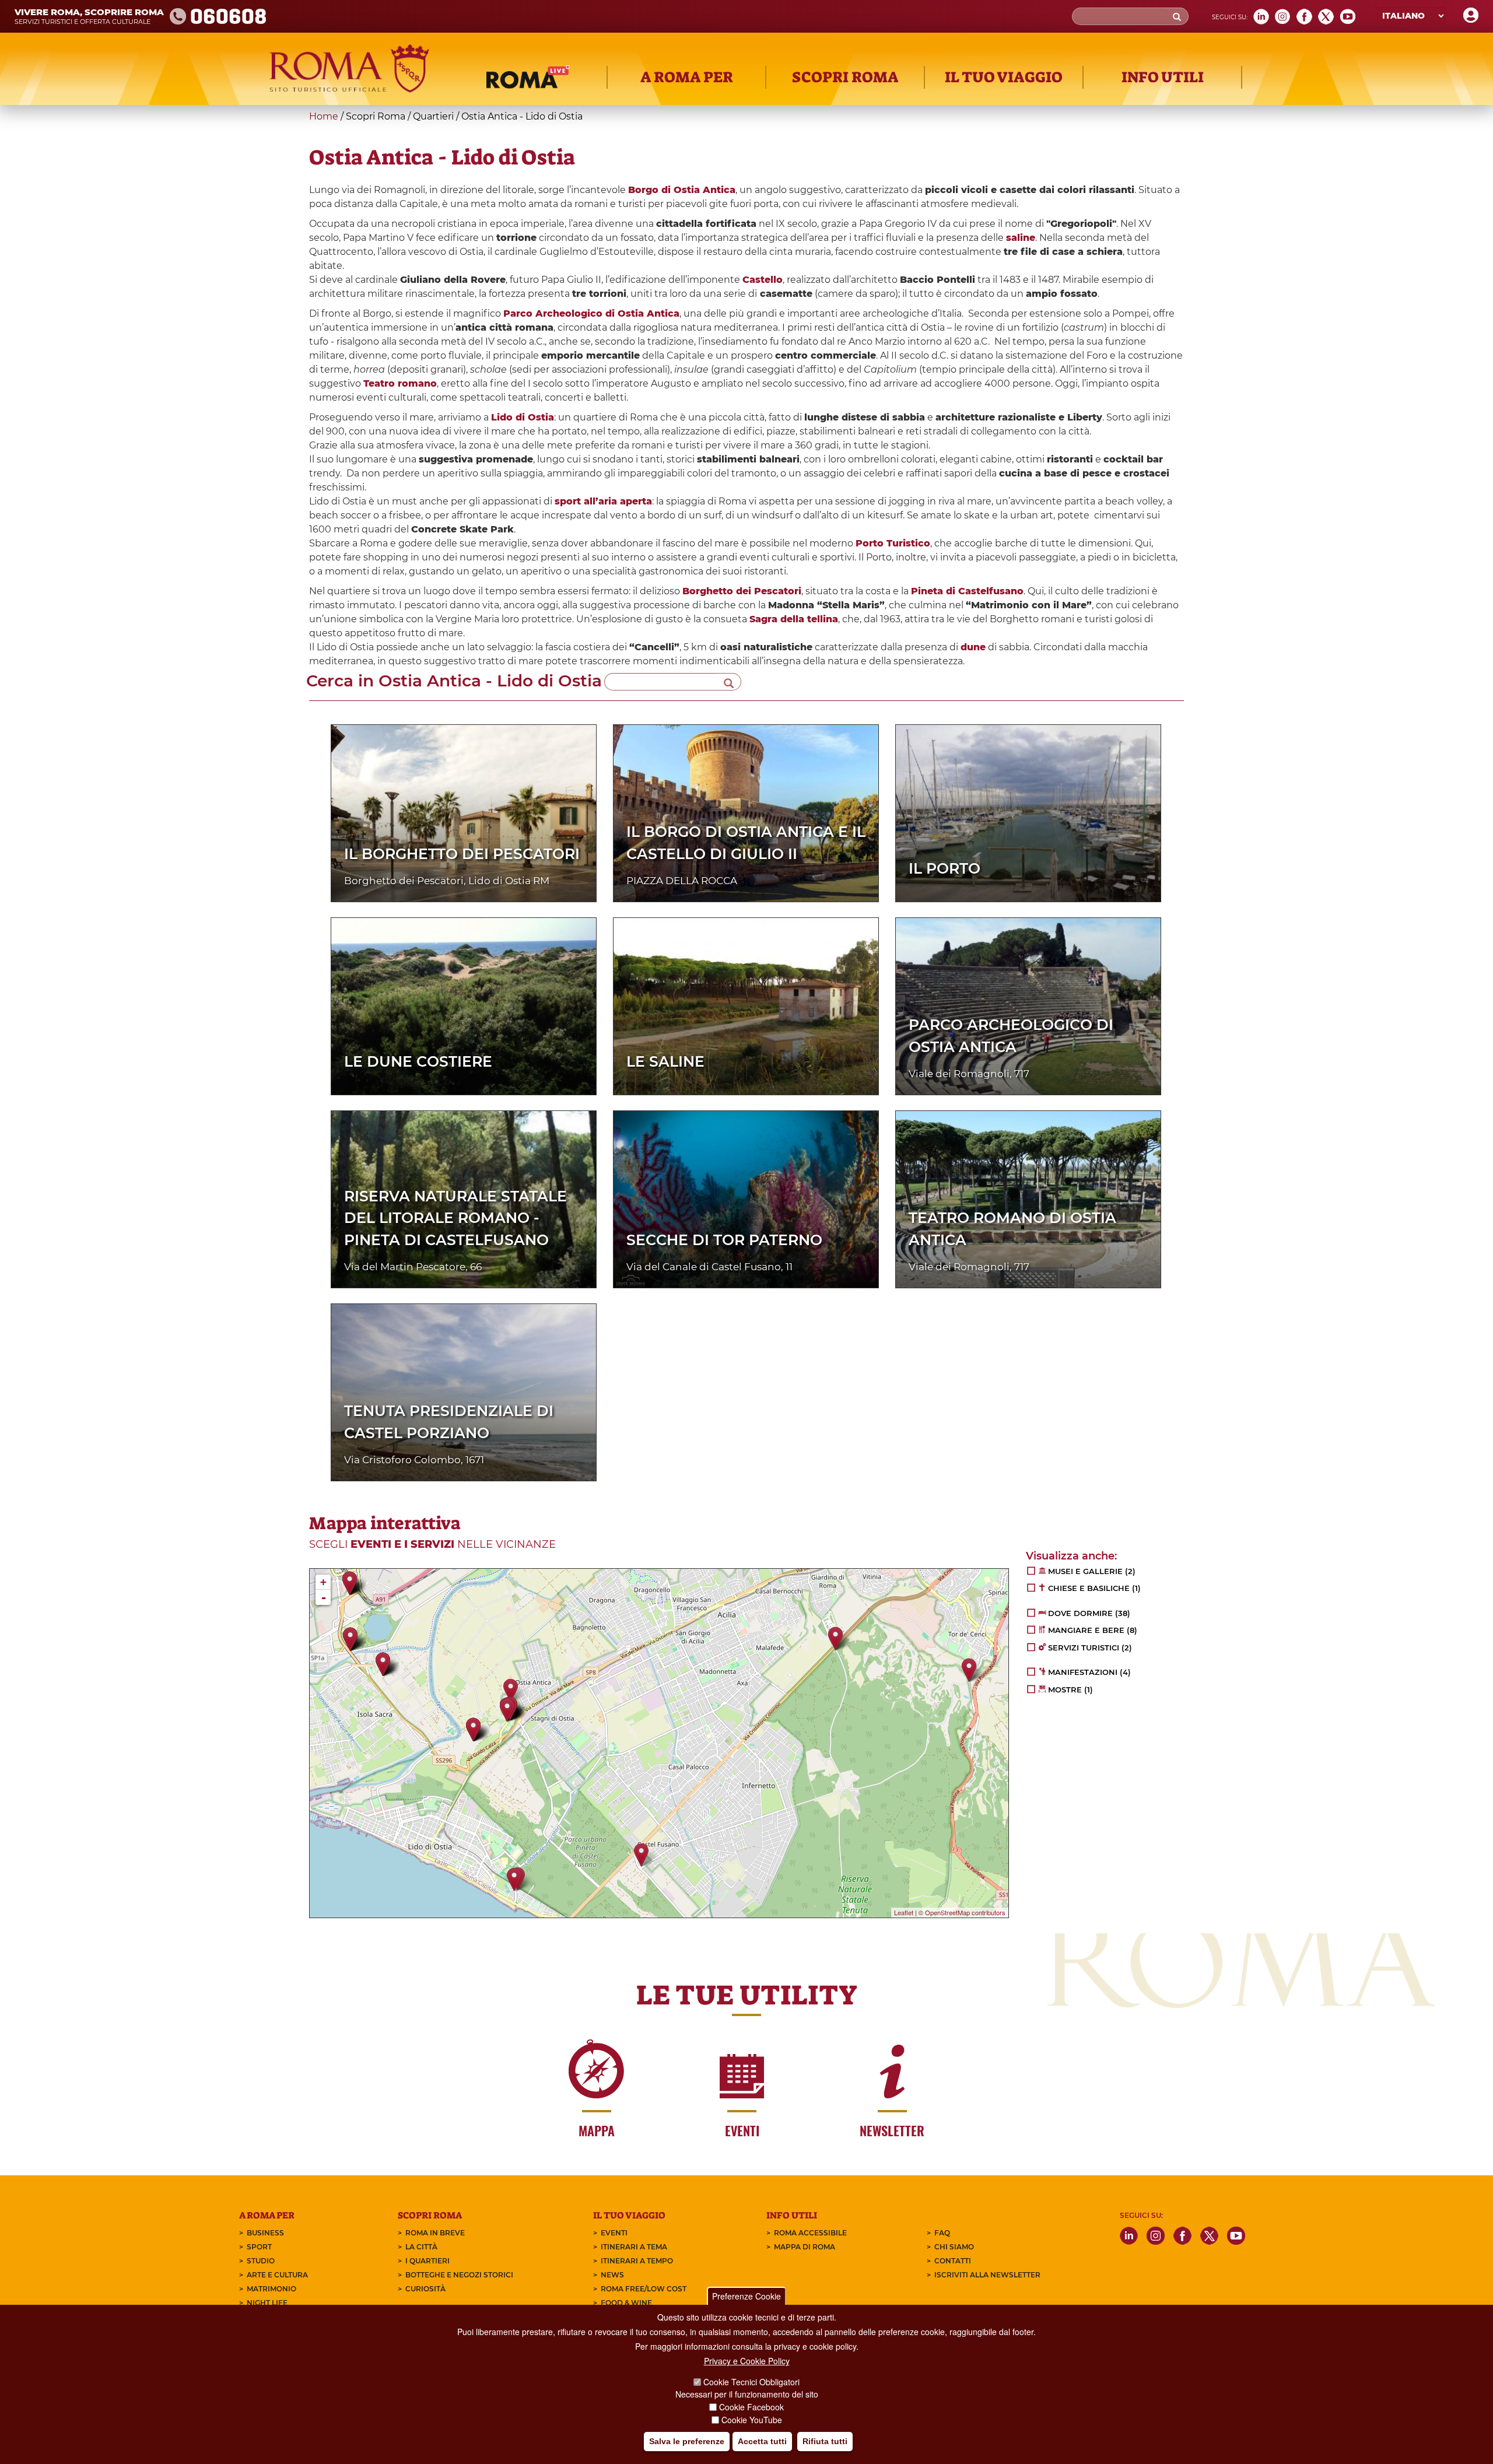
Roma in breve (435, 2233)
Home (324, 116)
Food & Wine (626, 2303)
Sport (259, 2247)
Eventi (614, 2233)
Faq (942, 2233)
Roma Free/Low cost (644, 2289)
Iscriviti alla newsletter (987, 2275)
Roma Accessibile (810, 2233)
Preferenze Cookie (746, 2296)
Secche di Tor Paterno (724, 1240)
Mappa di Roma (805, 2247)
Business (265, 2233)
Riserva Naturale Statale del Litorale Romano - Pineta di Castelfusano (455, 1218)
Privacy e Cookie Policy (747, 2361)
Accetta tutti (762, 2441)
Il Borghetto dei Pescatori (462, 854)
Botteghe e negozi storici (459, 2275)
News (612, 2275)
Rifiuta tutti (825, 2441)
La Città (421, 2247)
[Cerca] (729, 682)
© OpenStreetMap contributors (962, 1912)
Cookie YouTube (752, 2420)
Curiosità (425, 2289)
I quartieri (427, 2261)
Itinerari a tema (634, 2247)
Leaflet (904, 1912)
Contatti (953, 2261)
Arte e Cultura (277, 2275)
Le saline (665, 1061)
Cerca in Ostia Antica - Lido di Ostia (454, 681)
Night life (267, 2303)
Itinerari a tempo (637, 2261)
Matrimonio (271, 2289)
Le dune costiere (418, 1061)
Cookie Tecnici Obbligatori (751, 2382)
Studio (261, 2261)
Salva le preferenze (687, 2441)
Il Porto (944, 868)
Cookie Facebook (751, 2407)
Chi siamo (954, 2247)
